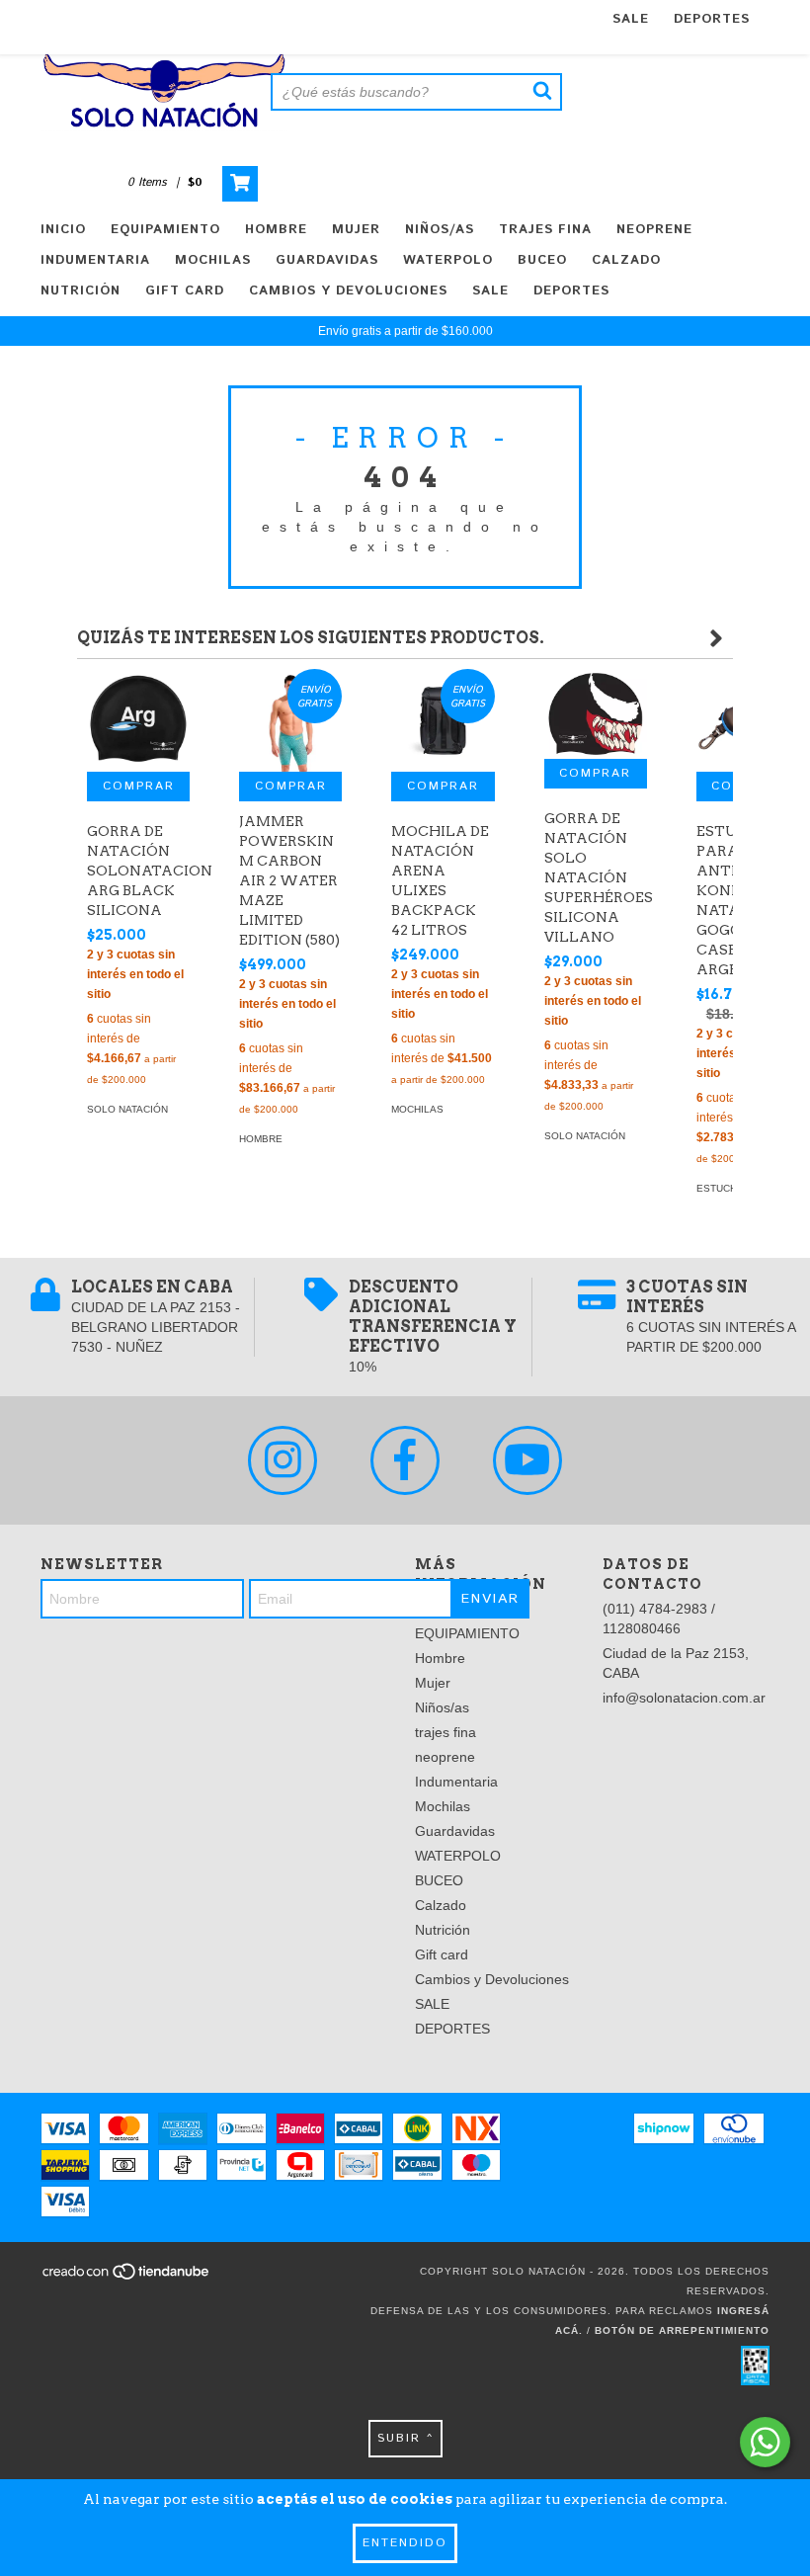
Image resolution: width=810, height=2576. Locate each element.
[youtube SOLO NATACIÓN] (527, 1460)
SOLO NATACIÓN (127, 1109)
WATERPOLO (448, 260)
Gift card (185, 291)
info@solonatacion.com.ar (684, 1698)
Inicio (63, 230)
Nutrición (81, 291)
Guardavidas (327, 260)
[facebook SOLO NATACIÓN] (405, 1460)
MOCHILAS (417, 1109)
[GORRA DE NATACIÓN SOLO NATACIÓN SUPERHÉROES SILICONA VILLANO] (596, 713)
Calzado (626, 260)
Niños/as (440, 230)
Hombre (276, 230)
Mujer (356, 230)
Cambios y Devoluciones (348, 291)
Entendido (405, 2543)
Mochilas (213, 260)
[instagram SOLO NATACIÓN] (283, 1460)
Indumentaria (95, 260)
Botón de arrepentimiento (682, 2330)
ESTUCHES (724, 1188)
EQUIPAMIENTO (165, 230)
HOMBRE (261, 1139)
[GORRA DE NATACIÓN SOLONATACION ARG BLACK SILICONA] (138, 720)
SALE (631, 19)
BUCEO (542, 260)
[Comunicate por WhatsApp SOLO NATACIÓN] (765, 2442)
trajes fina (545, 230)
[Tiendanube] (127, 2278)
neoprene (654, 230)
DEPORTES (712, 19)
